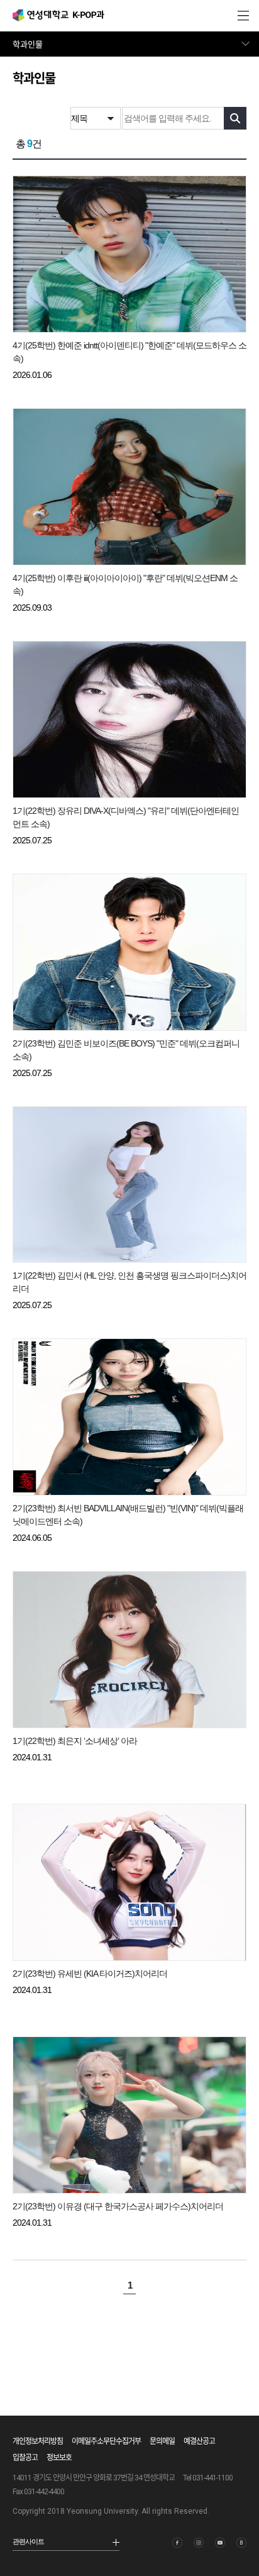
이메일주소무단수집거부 (106, 2441)
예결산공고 (199, 2441)
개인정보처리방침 (38, 2441)
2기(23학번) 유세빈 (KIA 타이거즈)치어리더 (90, 1974)
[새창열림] (177, 2543)
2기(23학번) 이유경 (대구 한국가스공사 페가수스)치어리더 (118, 2206)
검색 (235, 118)
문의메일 (162, 2441)
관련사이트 (28, 2541)
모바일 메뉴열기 (243, 16)
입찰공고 (25, 2458)
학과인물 (28, 44)
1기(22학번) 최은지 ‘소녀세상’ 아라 (75, 1741)
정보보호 (59, 2458)
